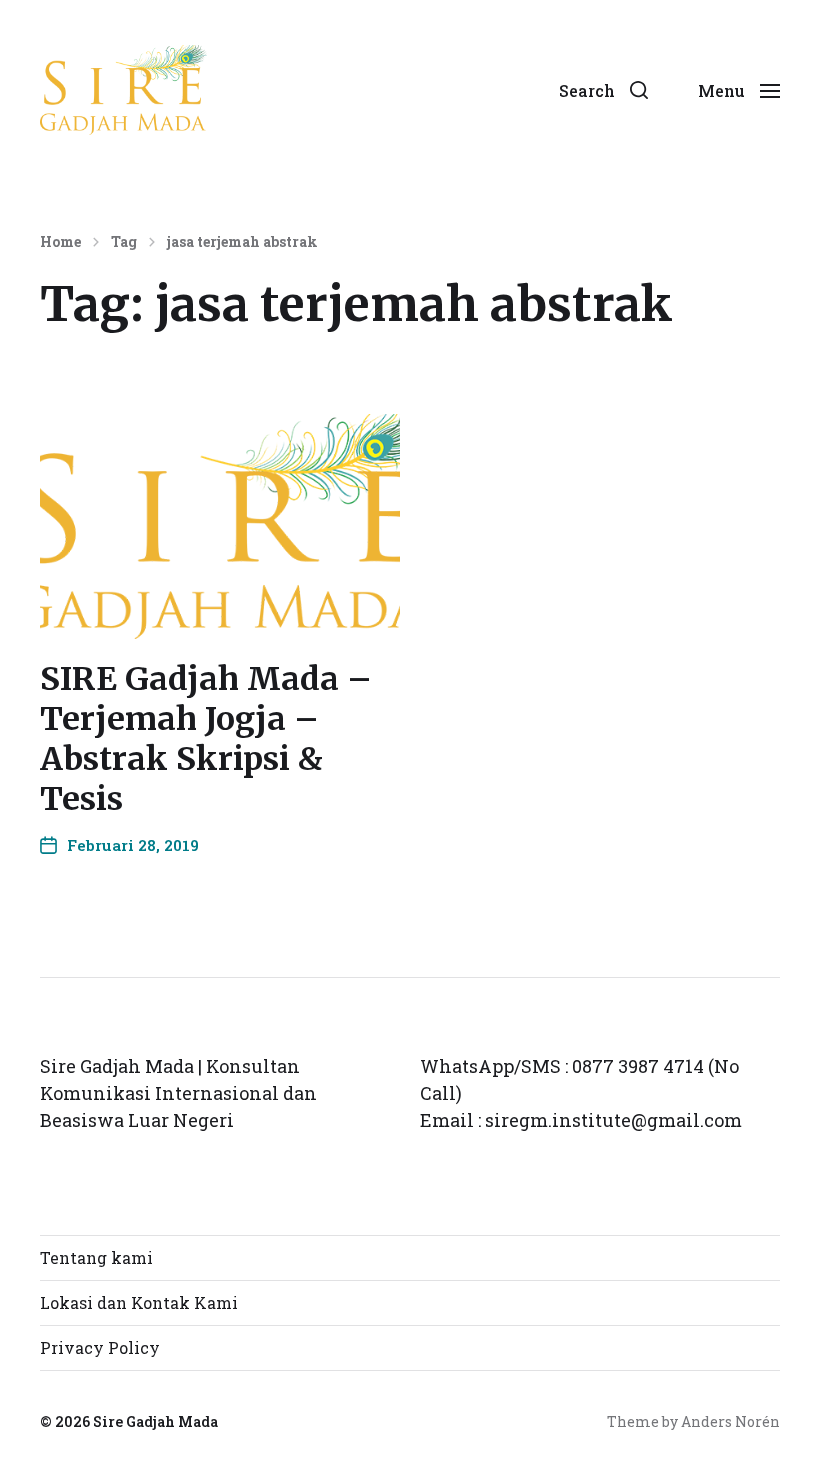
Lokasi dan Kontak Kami (139, 1302)
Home (60, 242)
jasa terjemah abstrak (242, 242)
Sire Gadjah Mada (155, 1421)
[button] (603, 90)
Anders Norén (730, 1421)
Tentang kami (96, 1257)
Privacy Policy (100, 1347)
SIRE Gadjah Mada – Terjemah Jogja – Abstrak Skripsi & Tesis (206, 739)
